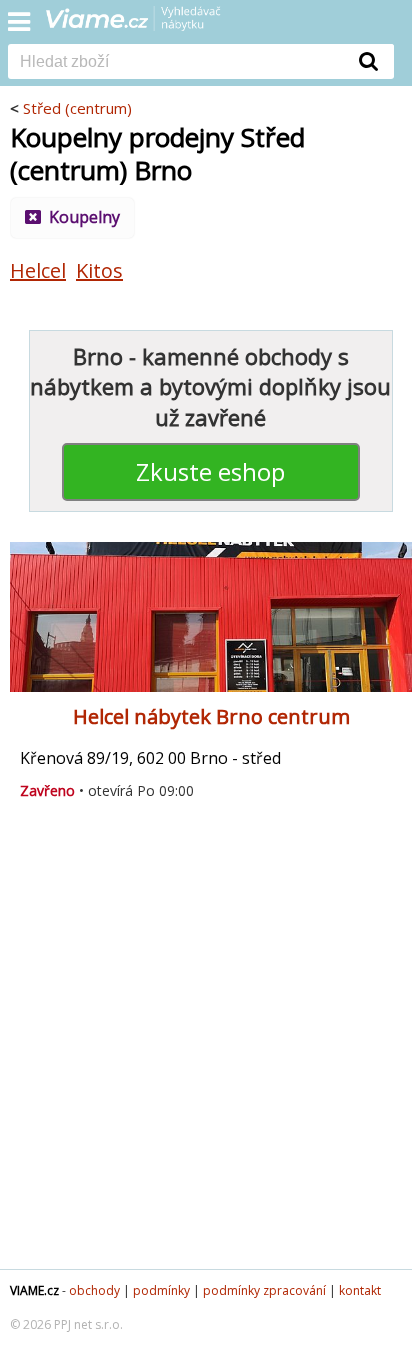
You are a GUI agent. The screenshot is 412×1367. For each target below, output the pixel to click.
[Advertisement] (206, 1043)
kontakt (360, 1290)
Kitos (99, 270)
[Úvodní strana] (146, 25)
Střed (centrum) (77, 108)
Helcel (38, 270)
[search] (176, 63)
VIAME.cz (34, 1290)
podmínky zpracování (264, 1290)
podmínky (161, 1290)
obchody (94, 1290)
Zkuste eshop (210, 471)
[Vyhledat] (369, 61)
